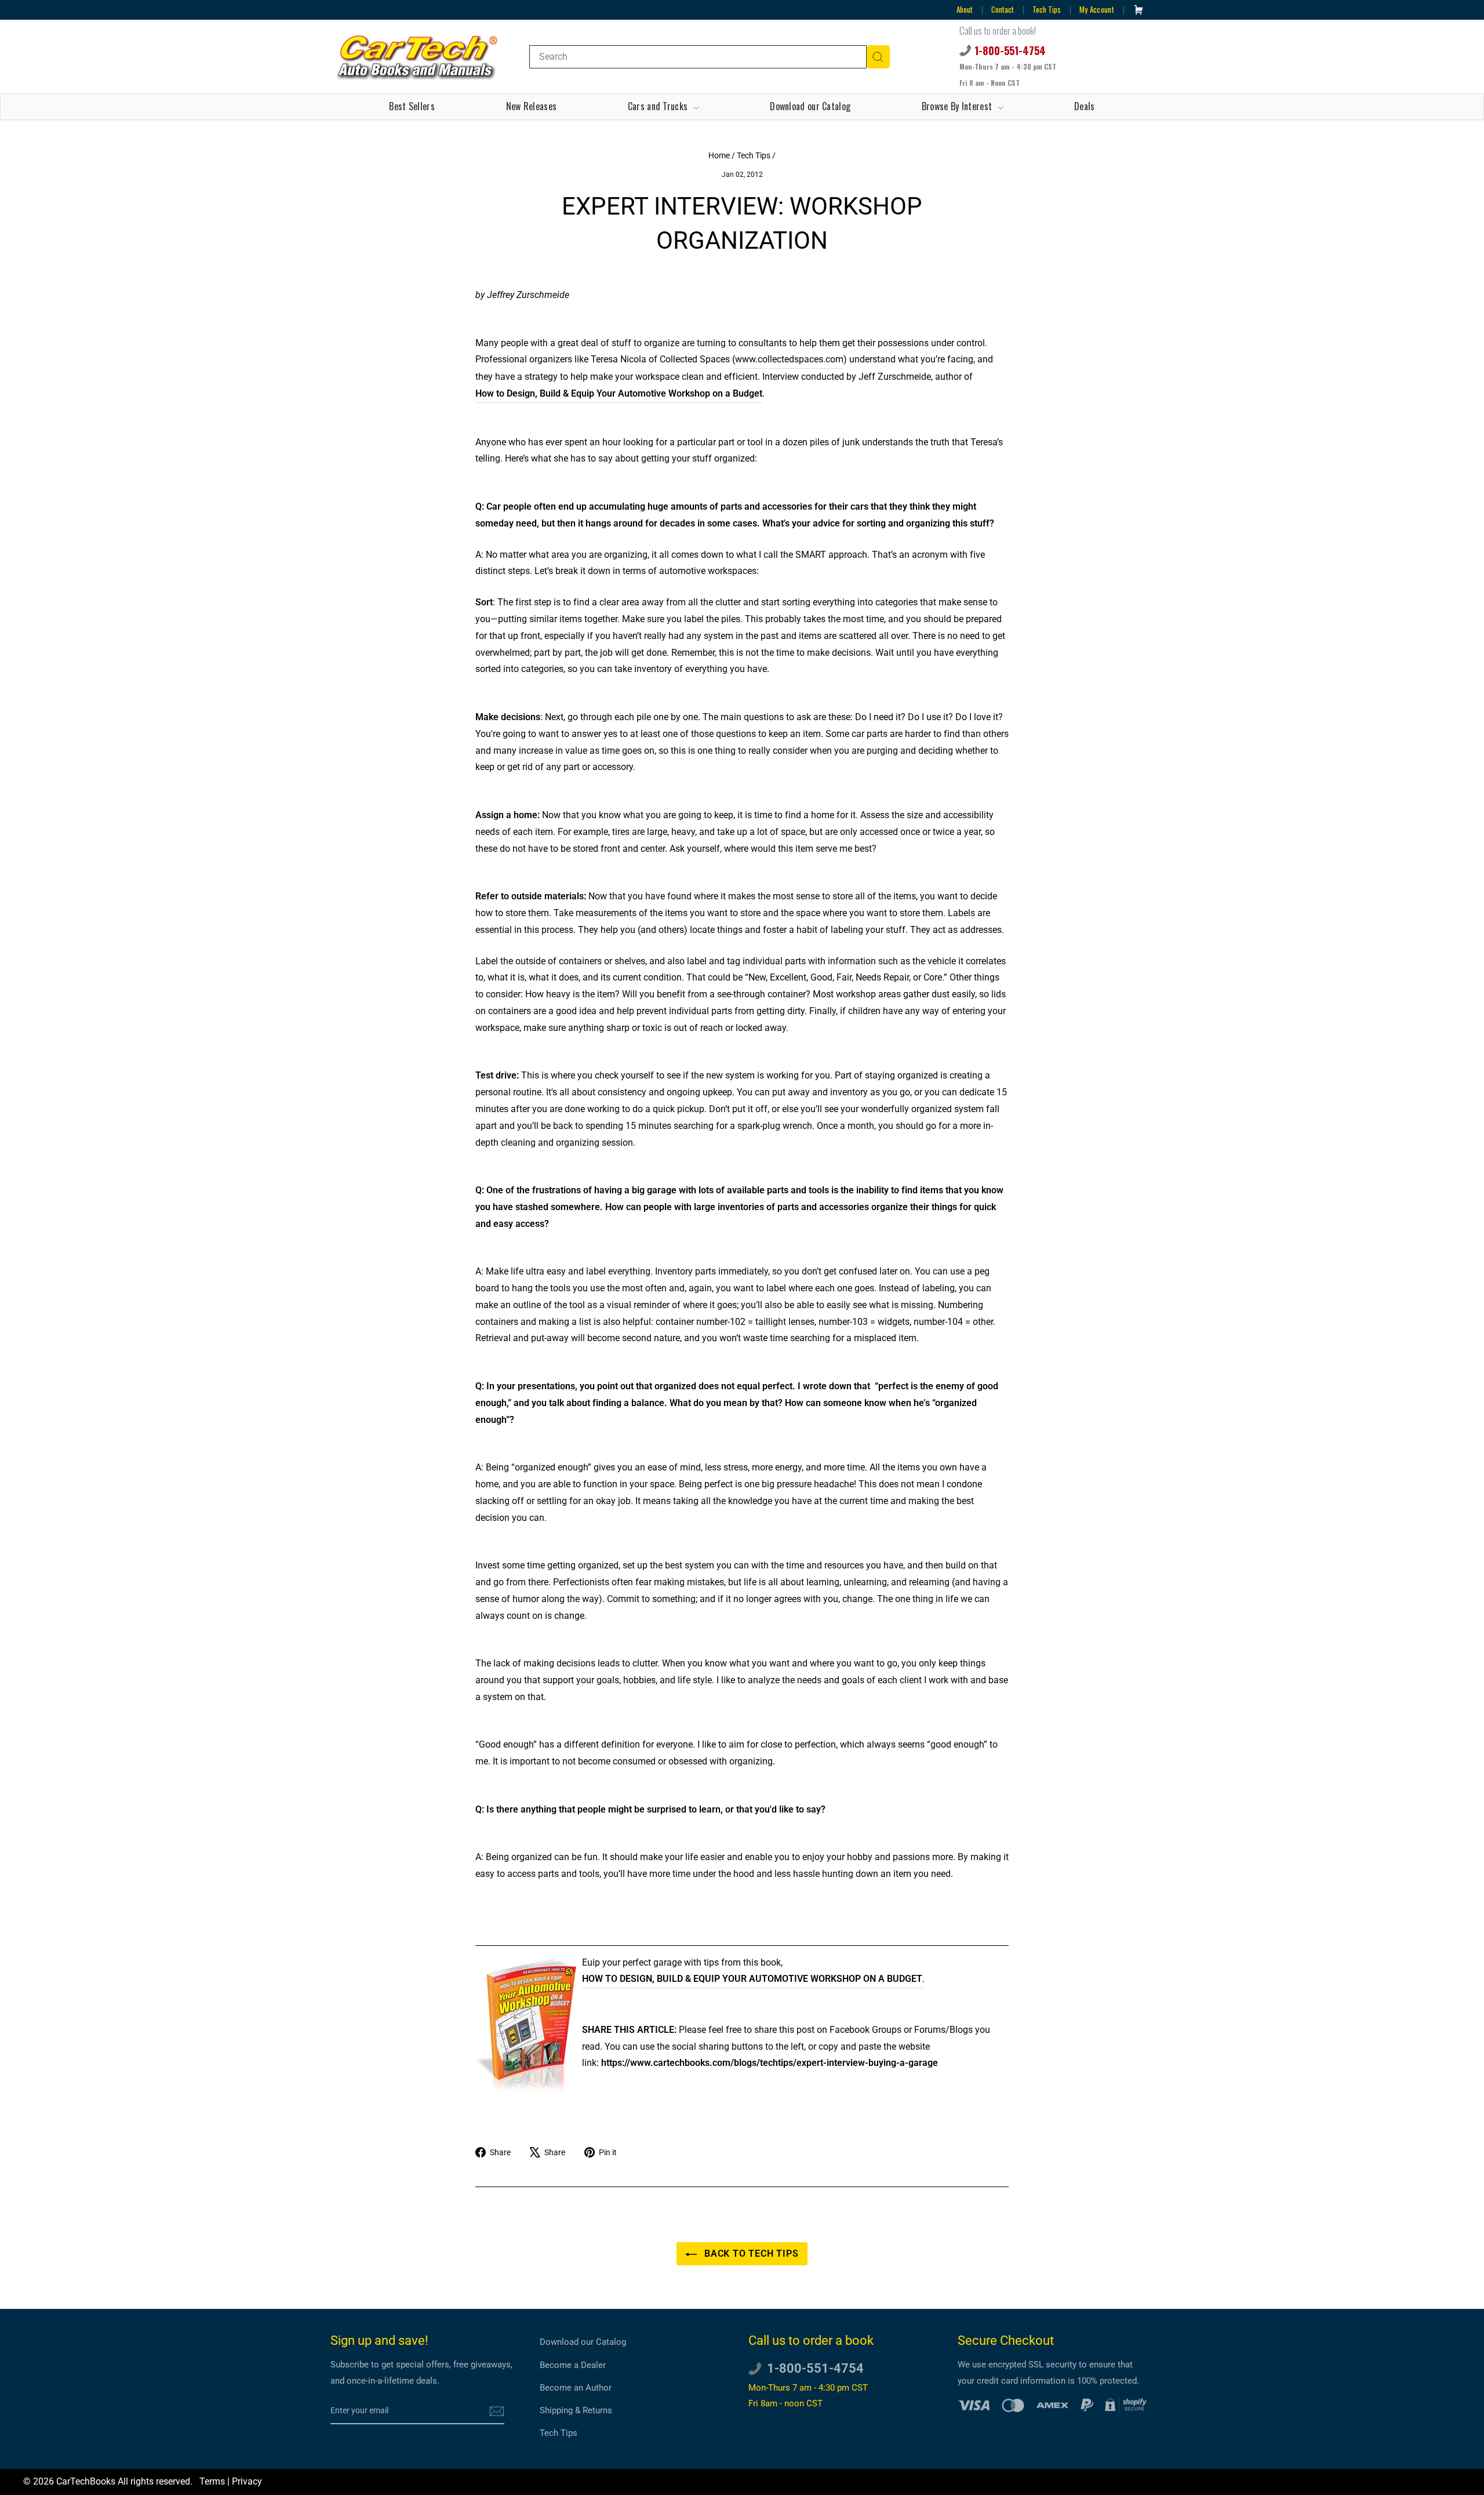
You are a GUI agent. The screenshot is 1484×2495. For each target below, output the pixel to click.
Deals (1085, 106)
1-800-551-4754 (1010, 50)
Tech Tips (1047, 9)
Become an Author (576, 2388)
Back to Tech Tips (750, 2254)
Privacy (247, 2481)
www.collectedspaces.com (789, 359)
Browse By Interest (958, 106)
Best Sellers (412, 106)
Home (719, 155)
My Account (1097, 9)
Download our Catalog (810, 106)
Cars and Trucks (659, 106)
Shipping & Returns (576, 2410)
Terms (212, 2481)
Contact (1003, 9)
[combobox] (698, 57)
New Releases (532, 106)
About (965, 9)
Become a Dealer (573, 2365)
